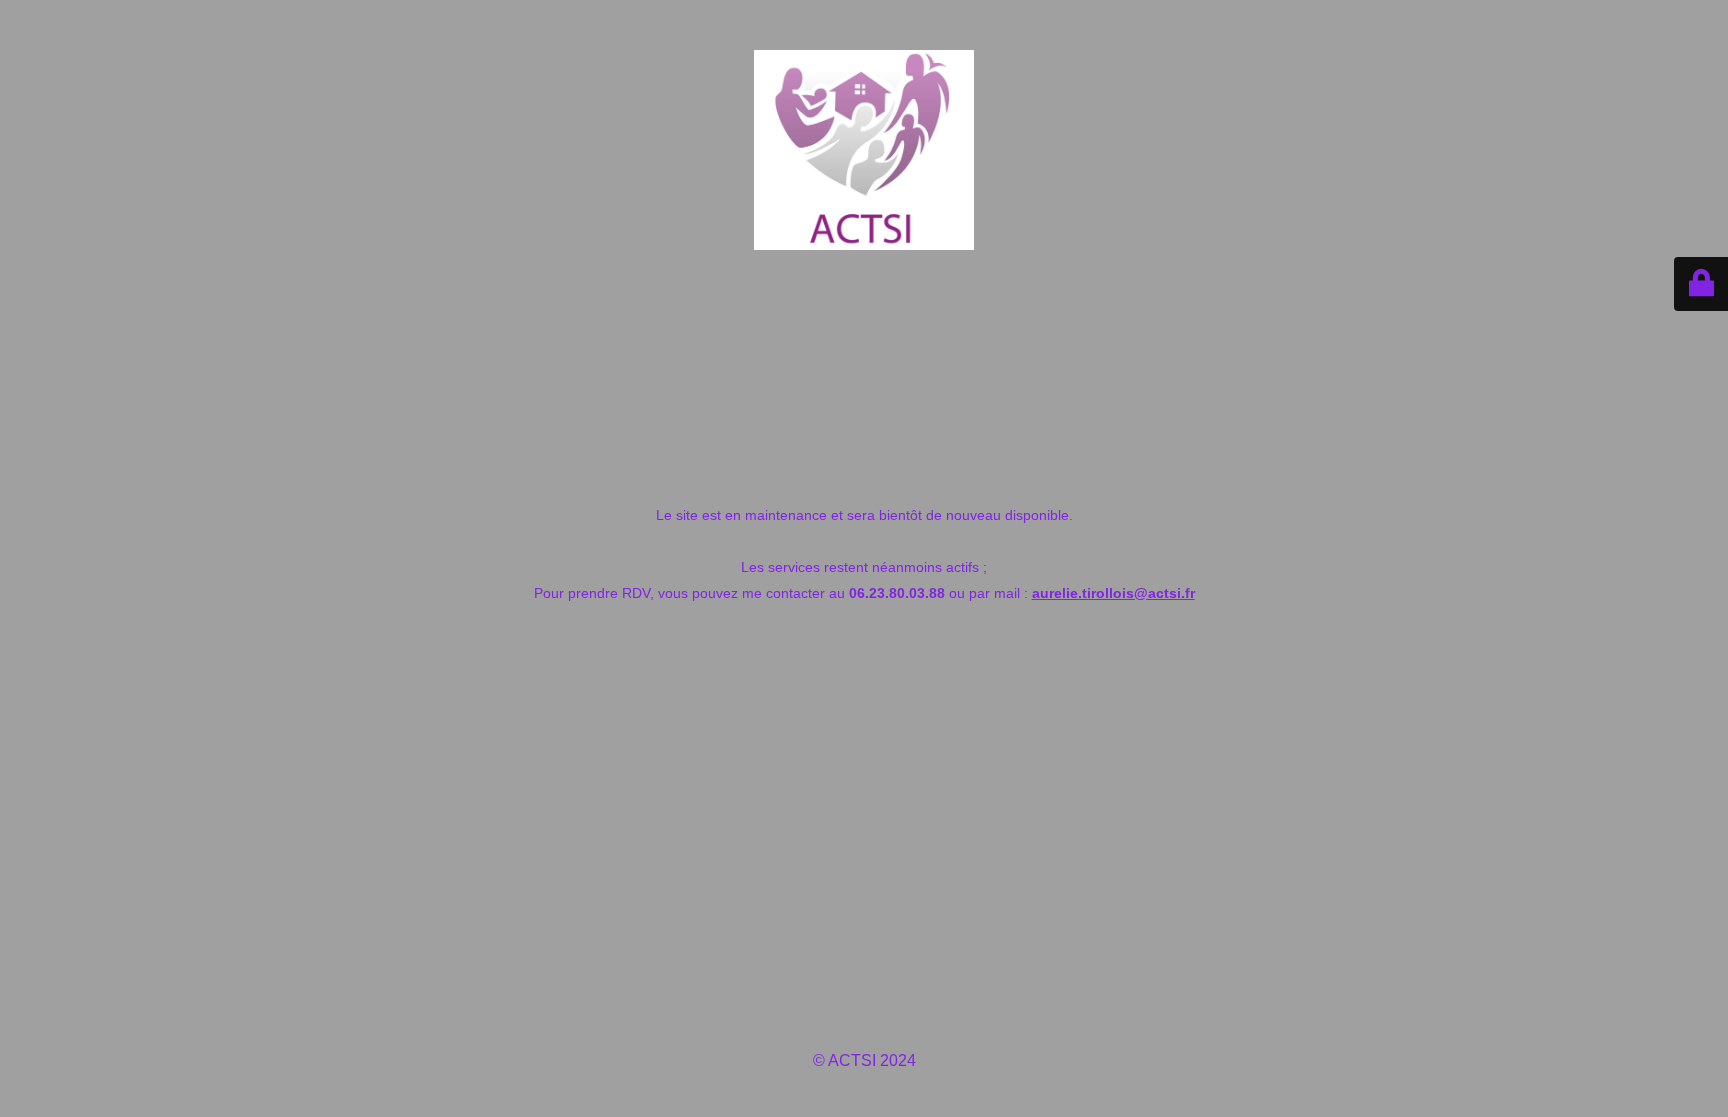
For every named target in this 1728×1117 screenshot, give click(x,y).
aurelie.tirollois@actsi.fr (1113, 593)
